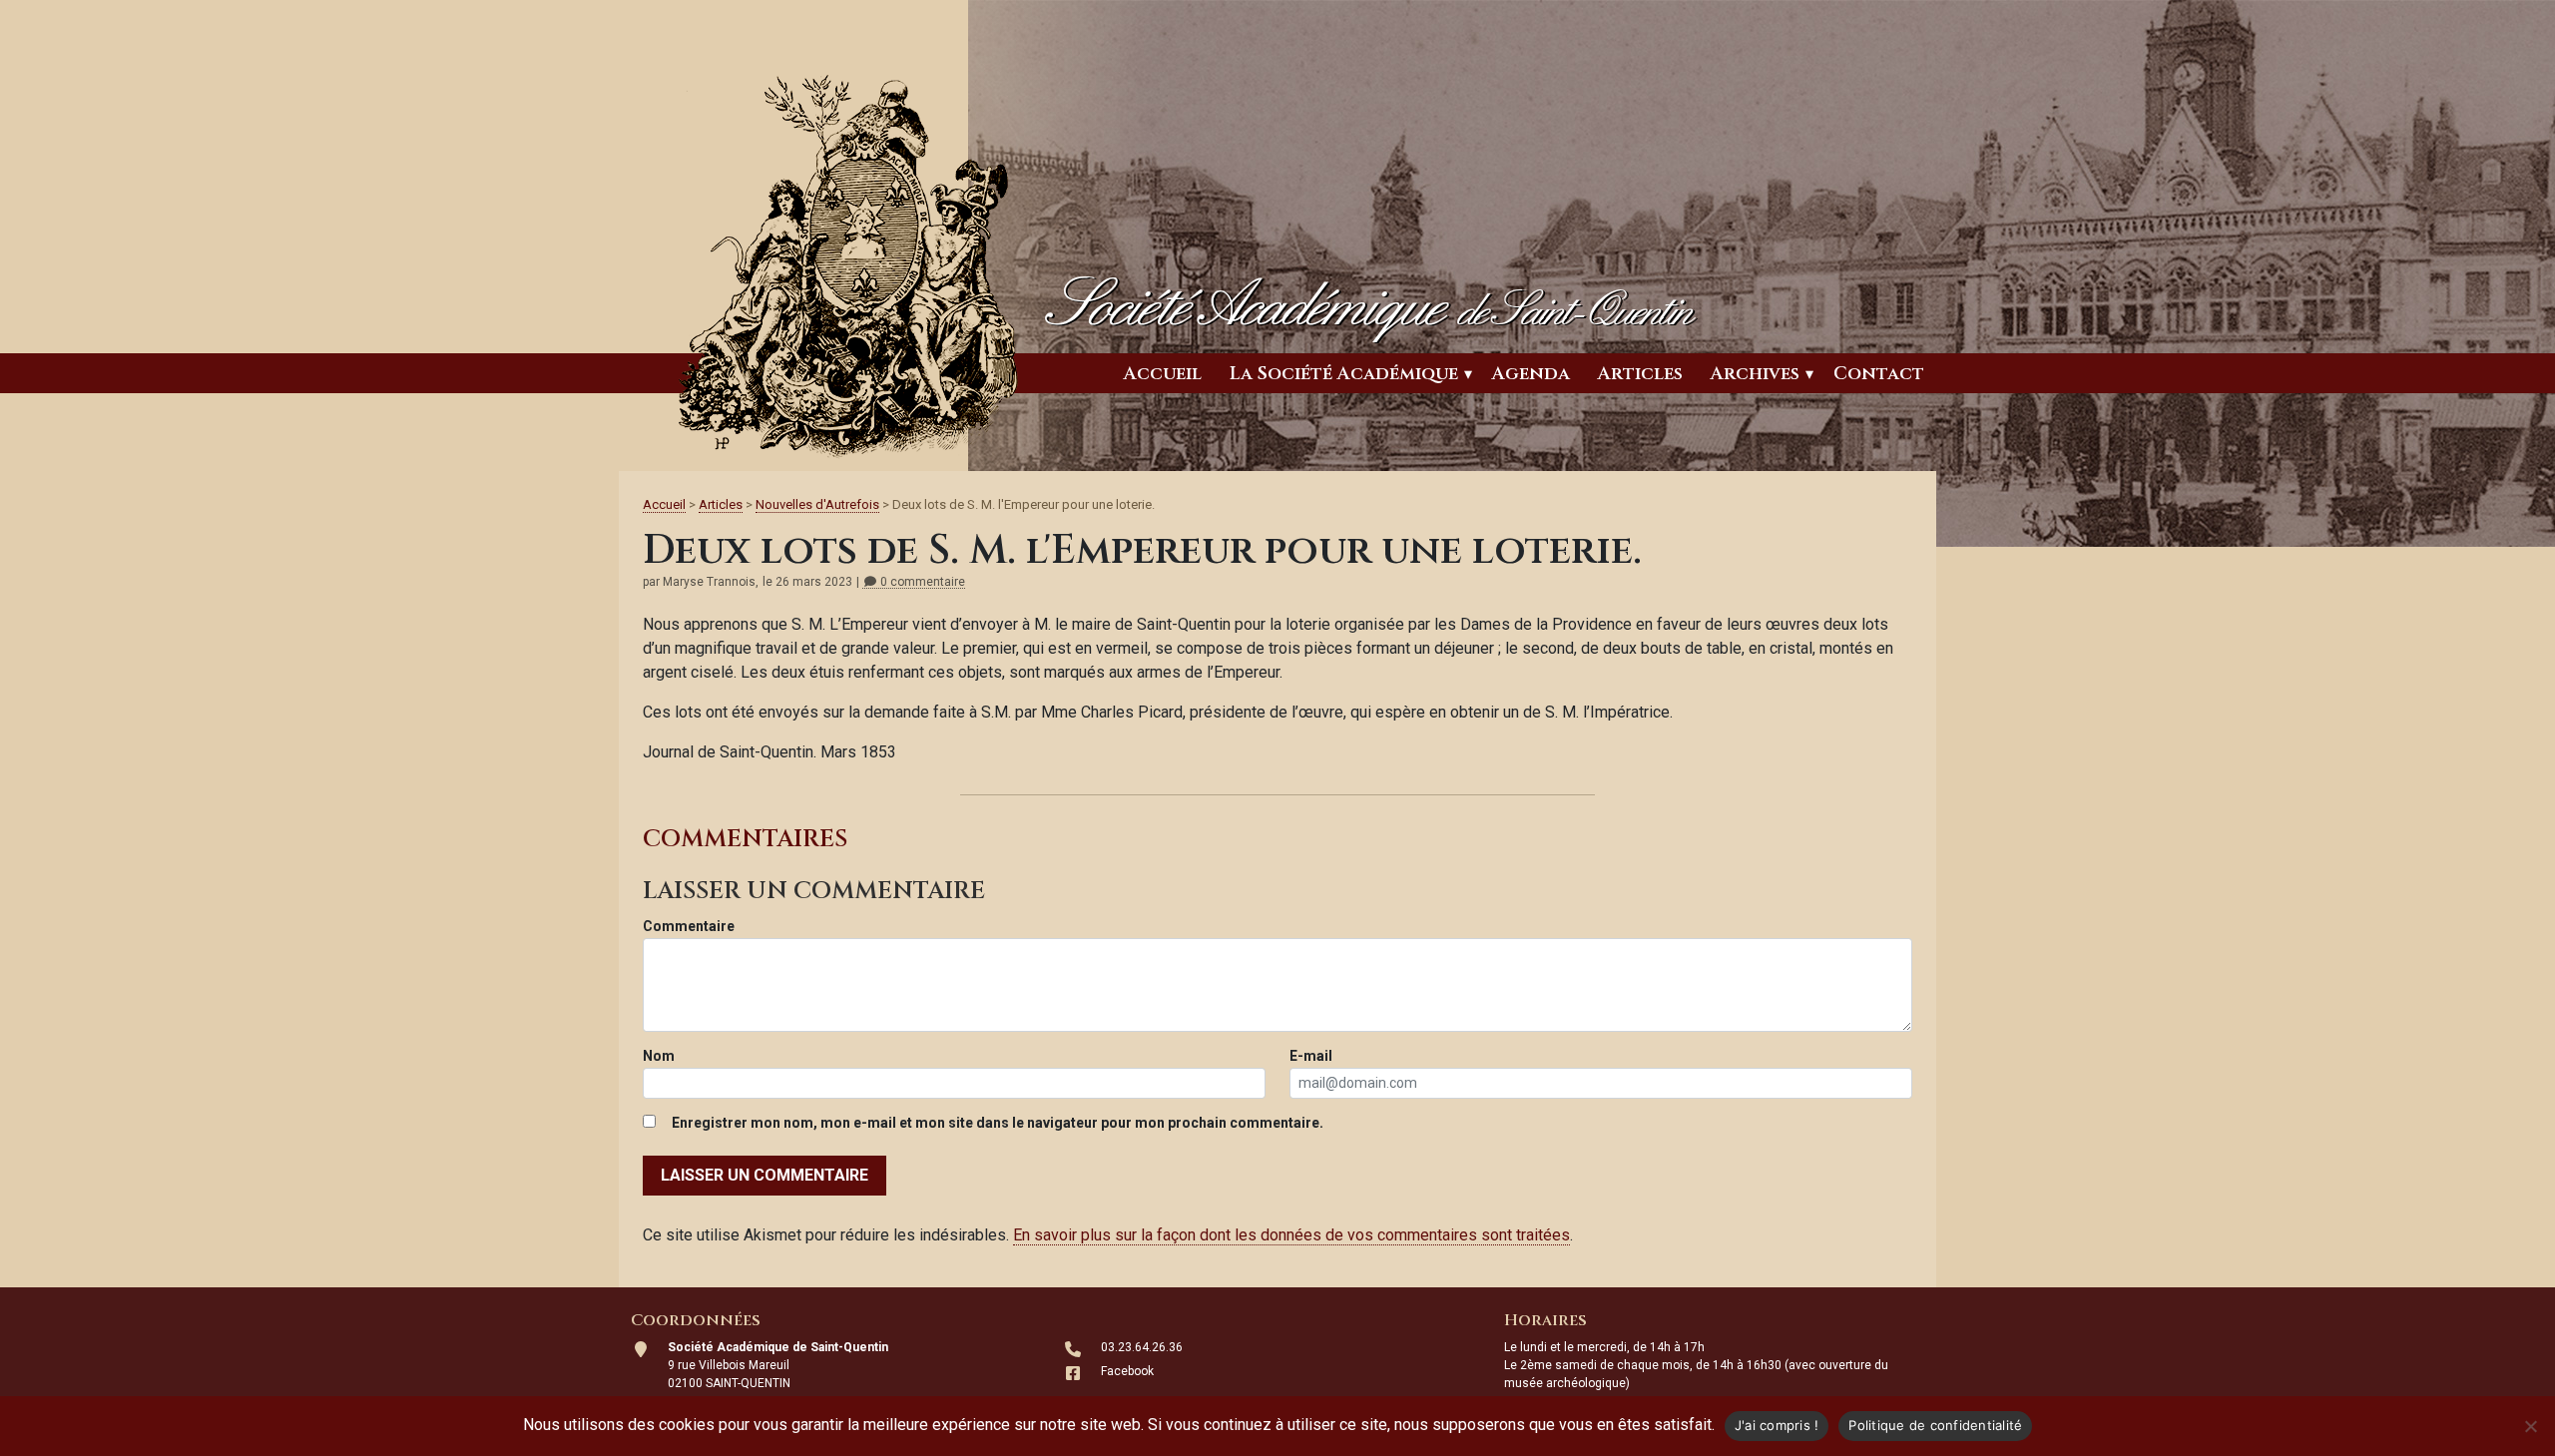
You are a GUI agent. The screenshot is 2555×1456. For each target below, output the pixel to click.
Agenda (1531, 374)
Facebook (1127, 1371)
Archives (1755, 374)
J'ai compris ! (1777, 1425)
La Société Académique (1344, 374)
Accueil (1163, 374)
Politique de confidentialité (1935, 1425)
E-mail (1311, 1056)
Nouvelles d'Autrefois (817, 504)
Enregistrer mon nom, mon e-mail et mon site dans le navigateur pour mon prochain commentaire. (998, 1123)
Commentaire (689, 926)
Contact (1879, 374)
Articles (1640, 374)
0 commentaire (921, 582)
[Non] (2530, 1426)
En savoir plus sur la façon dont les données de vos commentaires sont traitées (1291, 1235)
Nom (659, 1056)
